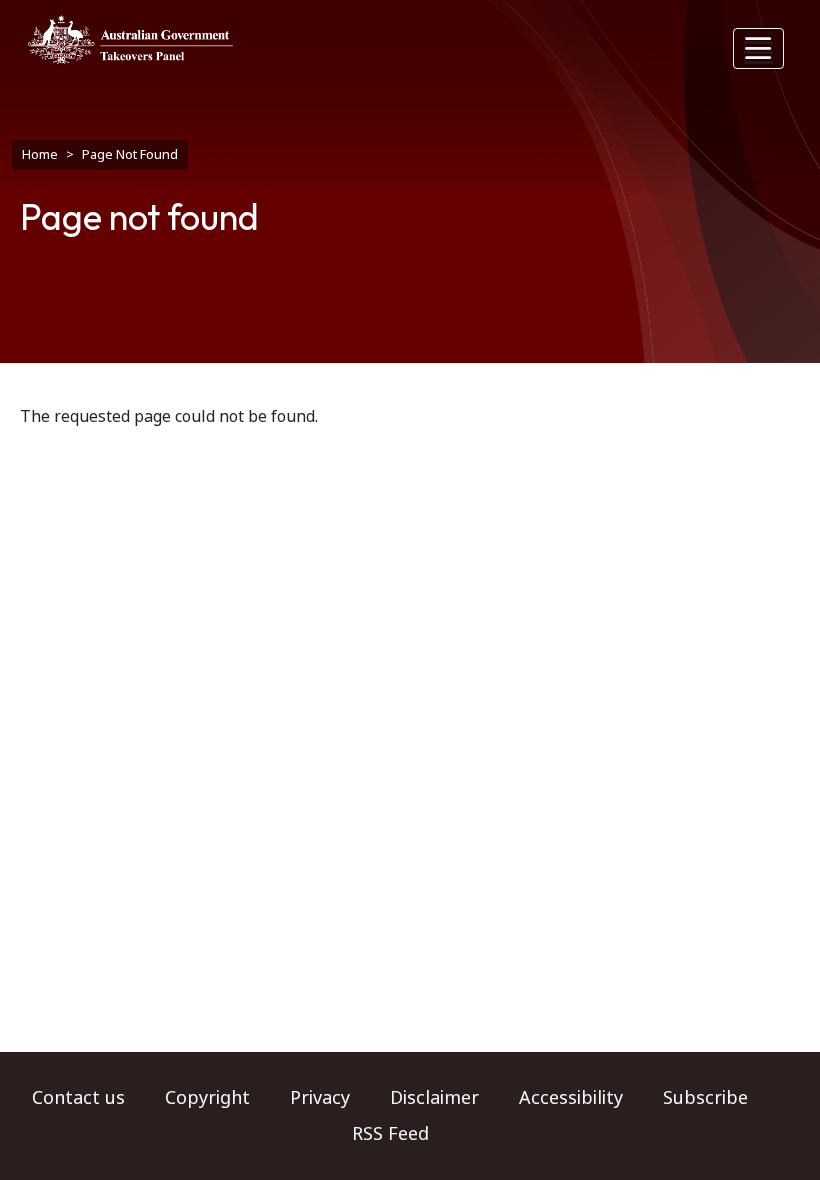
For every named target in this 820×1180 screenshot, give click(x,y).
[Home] (130, 39)
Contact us (78, 1098)
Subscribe (705, 1098)
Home (40, 154)
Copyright (207, 1098)
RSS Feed (390, 1134)
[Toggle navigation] (759, 48)
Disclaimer (434, 1098)
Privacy (320, 1098)
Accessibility (571, 1098)
